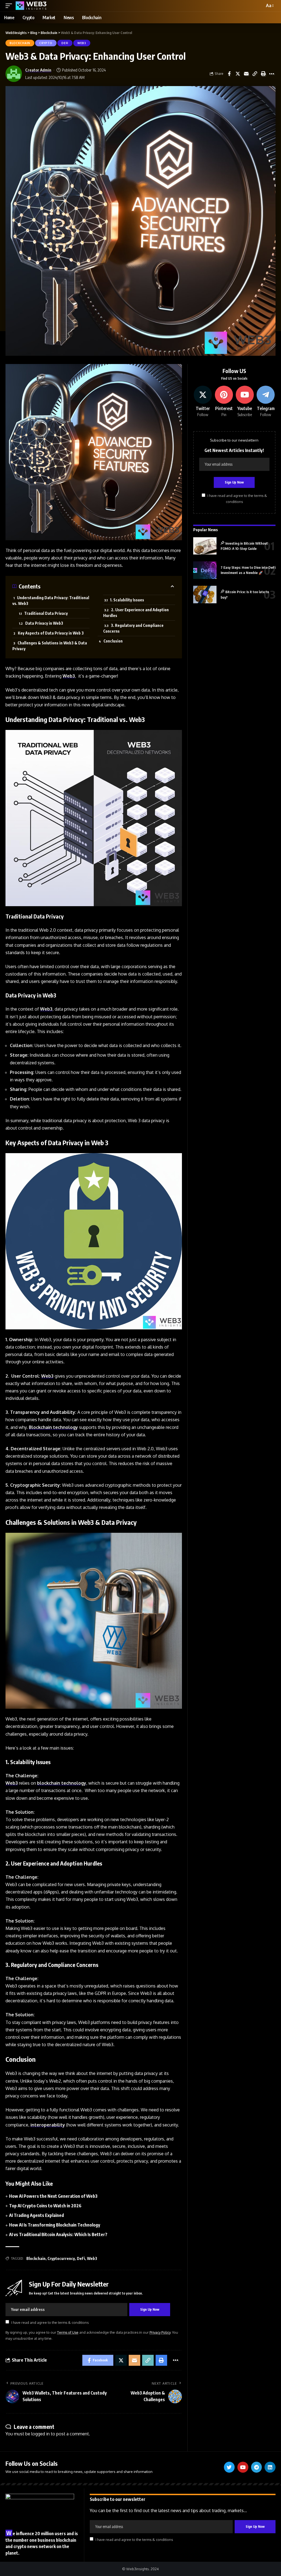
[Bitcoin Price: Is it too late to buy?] (205, 595)
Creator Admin (38, 70)
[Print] (263, 74)
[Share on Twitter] (238, 74)
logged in (40, 2434)
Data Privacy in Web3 (44, 623)
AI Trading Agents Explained (36, 2215)
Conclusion (113, 641)
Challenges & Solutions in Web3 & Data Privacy (50, 646)
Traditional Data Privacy (46, 613)
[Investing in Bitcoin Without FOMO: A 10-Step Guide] (205, 546)
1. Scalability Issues (127, 600)
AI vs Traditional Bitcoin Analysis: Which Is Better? (58, 2234)
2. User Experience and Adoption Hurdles (136, 613)
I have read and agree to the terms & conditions (50, 2322)
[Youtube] (245, 402)
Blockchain (20, 43)
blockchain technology (62, 1783)
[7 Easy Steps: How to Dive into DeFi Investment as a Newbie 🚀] (205, 570)
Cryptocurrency (61, 2258)
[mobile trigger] (10, 6)
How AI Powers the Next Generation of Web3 (53, 2196)
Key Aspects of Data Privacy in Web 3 (51, 633)
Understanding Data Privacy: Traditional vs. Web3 (51, 601)
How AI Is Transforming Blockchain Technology (55, 2225)
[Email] (246, 74)
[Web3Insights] (31, 6)
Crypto (46, 43)
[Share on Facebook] (229, 74)
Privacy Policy (160, 2332)
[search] (259, 6)
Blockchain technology (53, 1427)
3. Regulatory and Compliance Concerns (133, 628)
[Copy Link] (255, 74)
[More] (272, 74)
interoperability (48, 2125)
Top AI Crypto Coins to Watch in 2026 (45, 2206)
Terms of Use (68, 2332)
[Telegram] (266, 402)
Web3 (82, 43)
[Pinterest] (224, 402)
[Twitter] (203, 402)
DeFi (65, 43)
